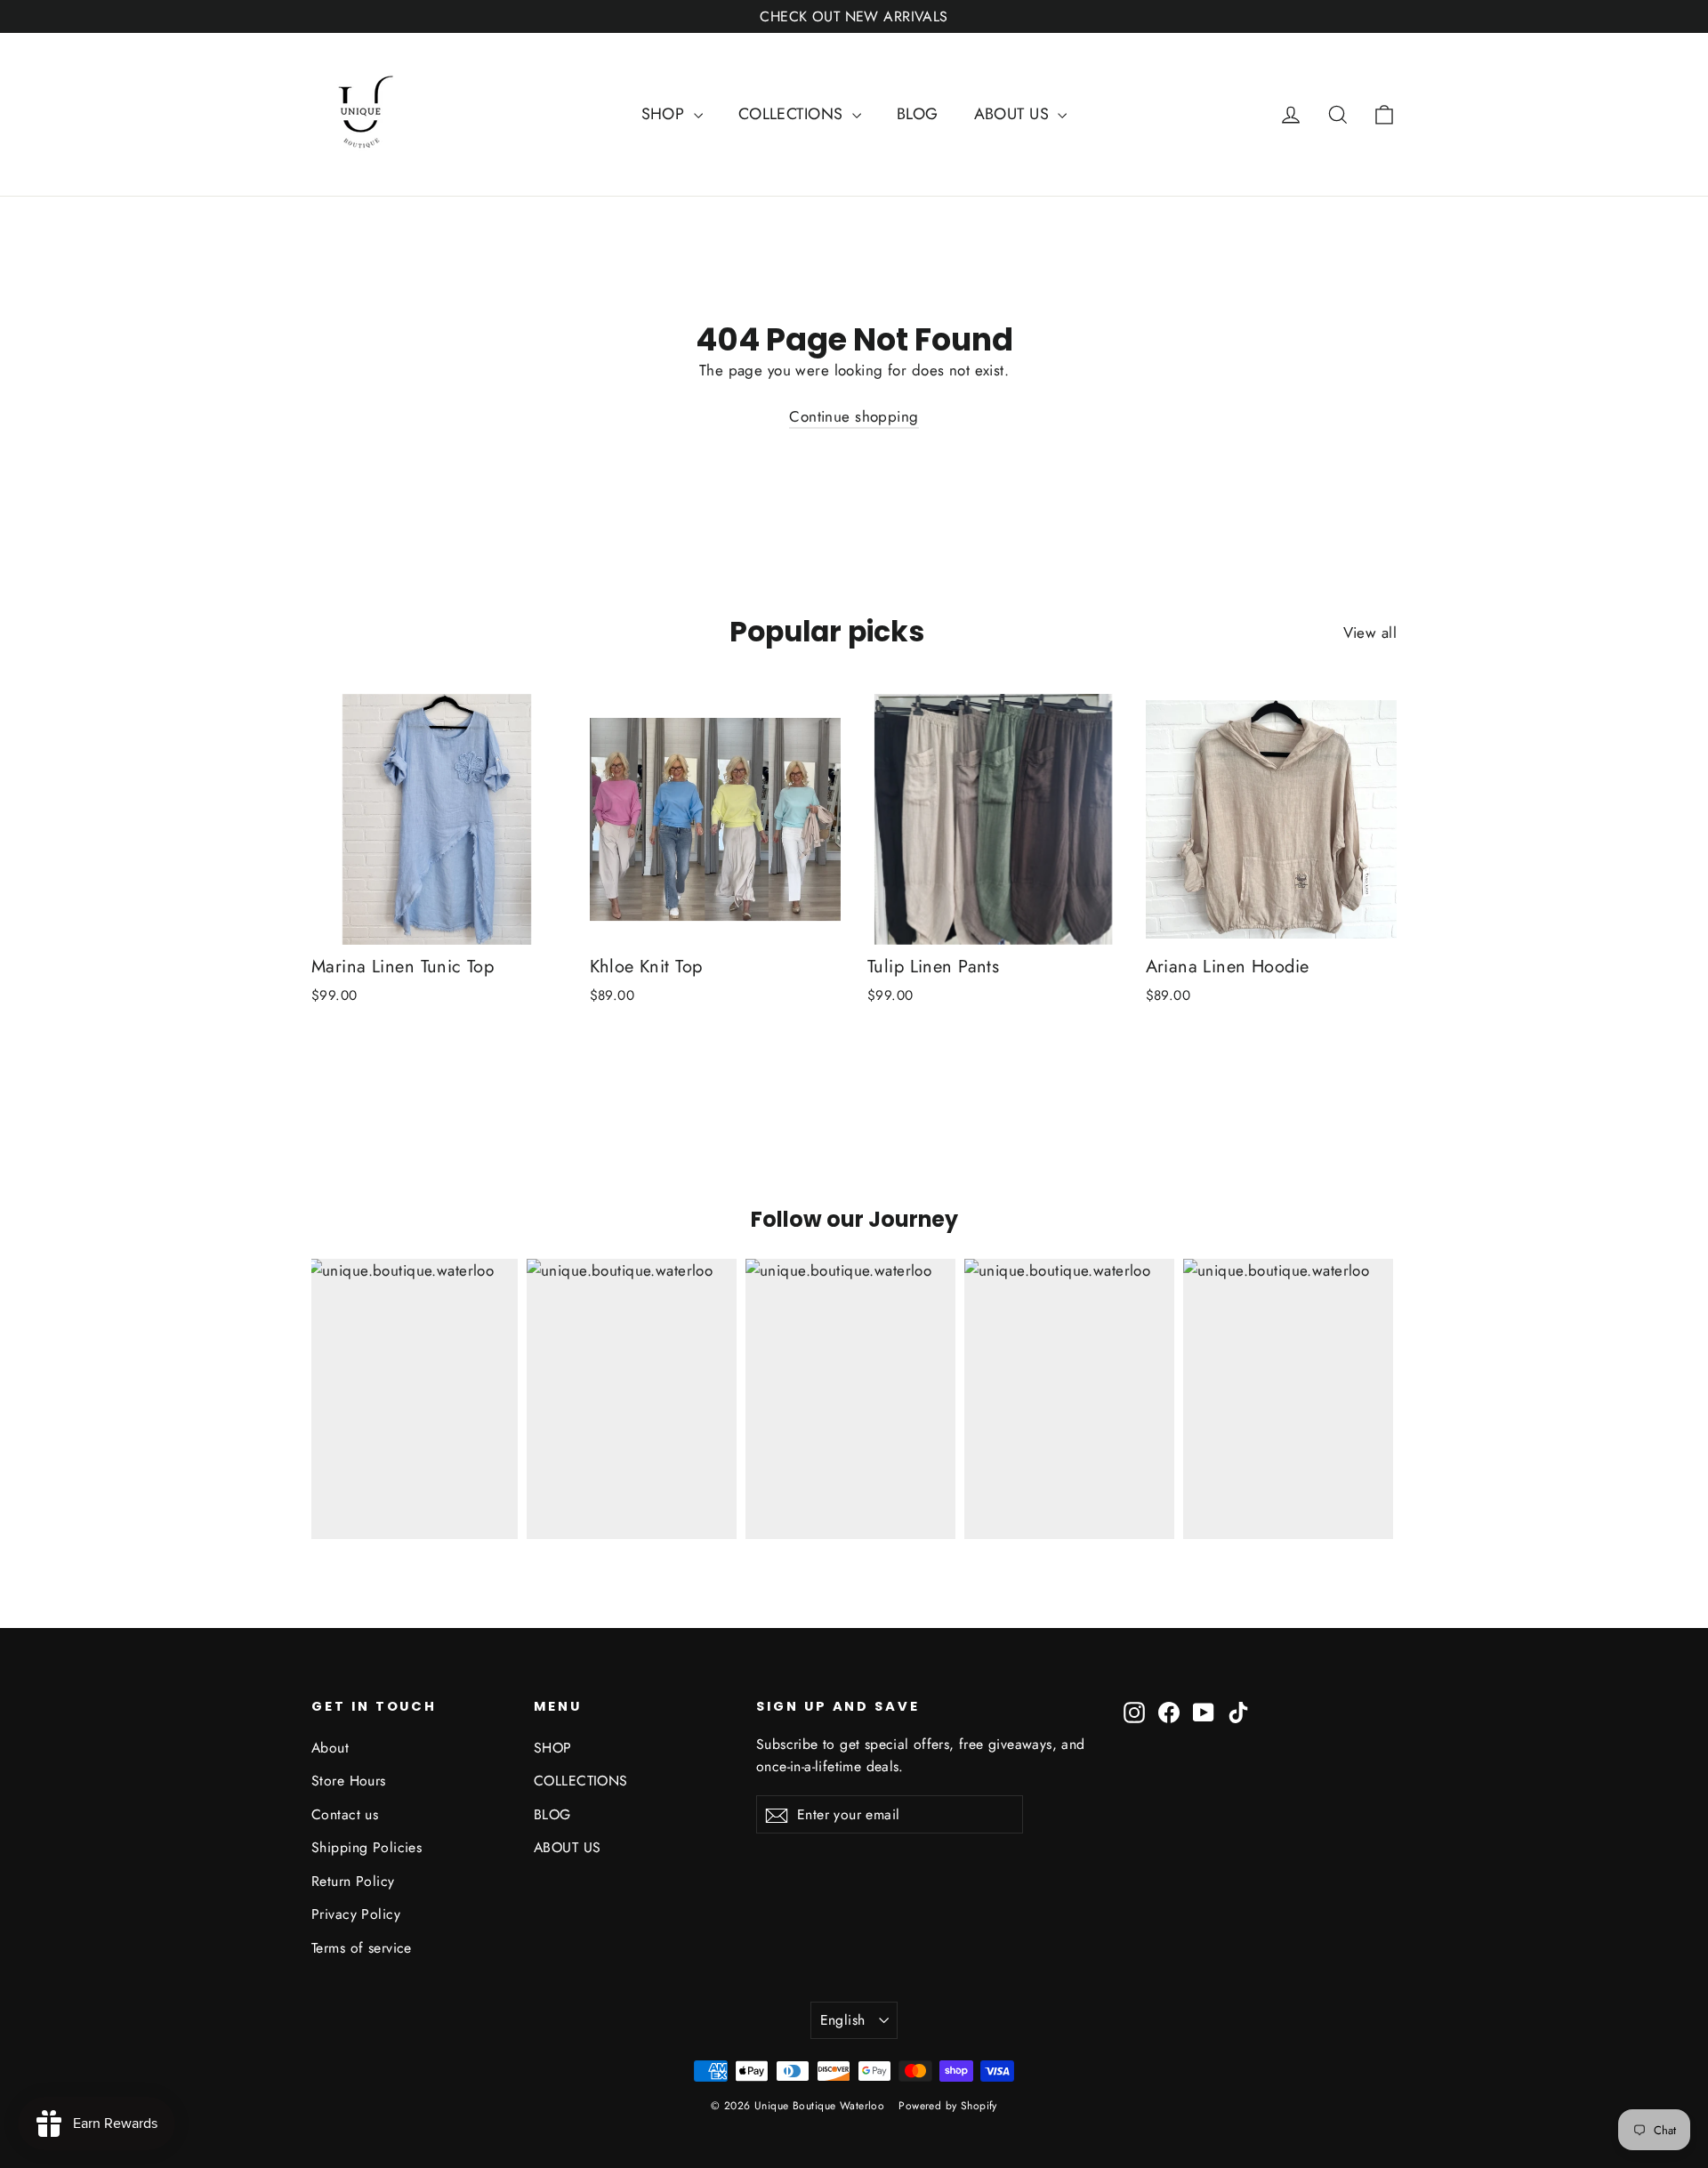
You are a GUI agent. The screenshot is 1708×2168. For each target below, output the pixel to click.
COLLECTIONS (793, 114)
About (330, 1748)
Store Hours (349, 1781)
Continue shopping (854, 416)
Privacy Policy (356, 1914)
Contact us (345, 1814)
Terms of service (362, 1948)
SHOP (665, 114)
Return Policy (353, 1881)
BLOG (918, 114)
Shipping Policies (367, 1847)
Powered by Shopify (948, 2106)
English (843, 2020)
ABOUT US (1014, 114)
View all (1370, 633)
